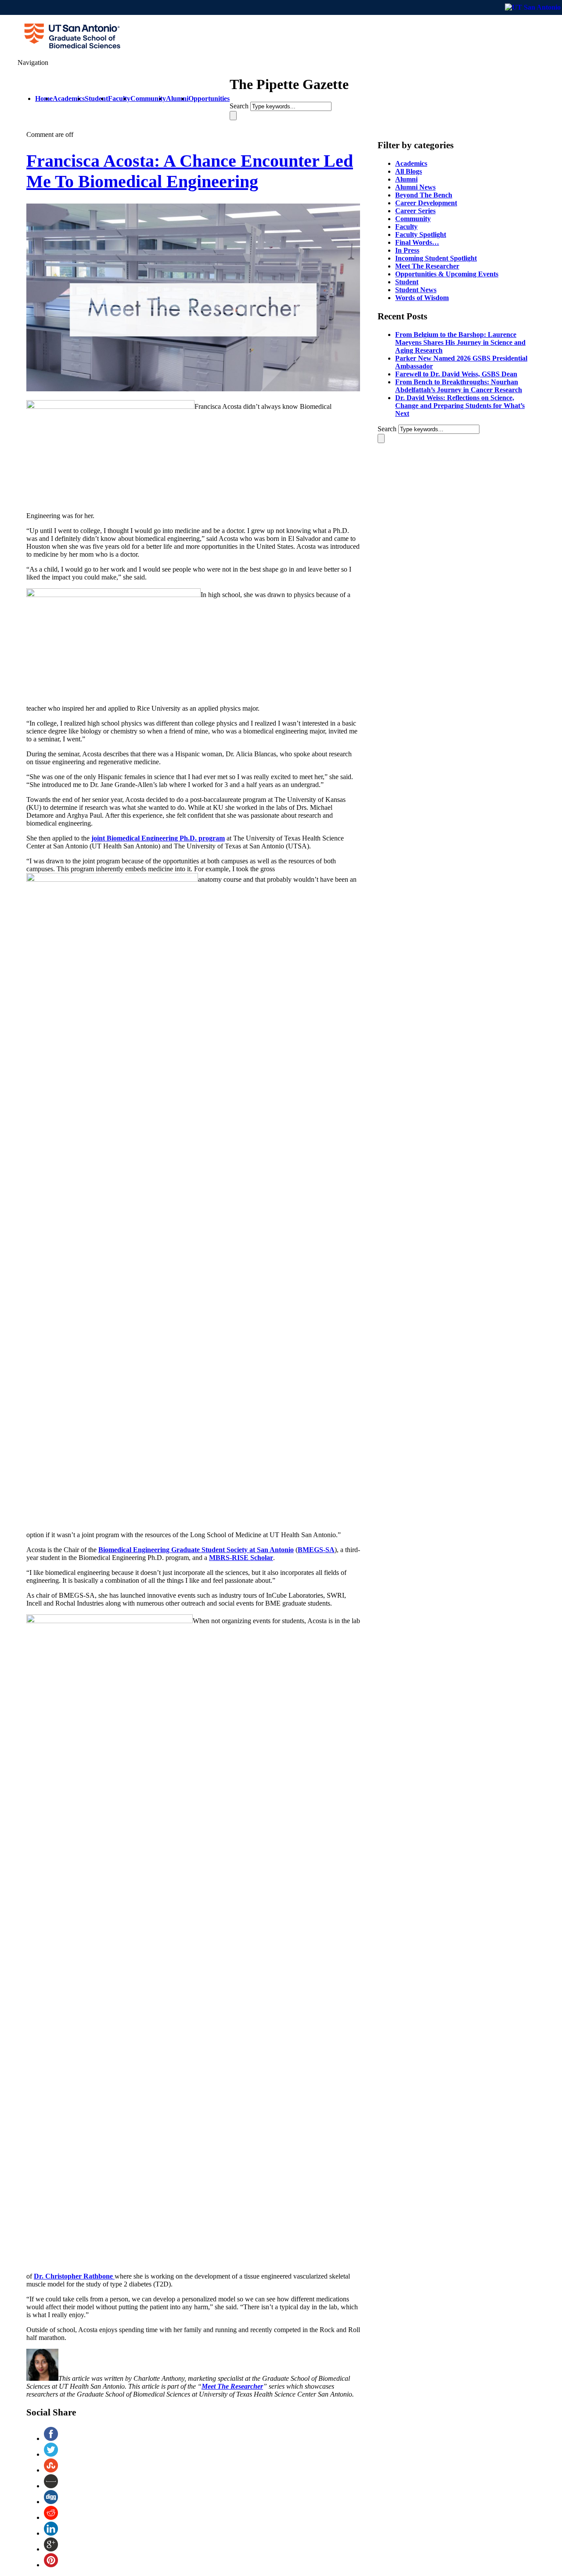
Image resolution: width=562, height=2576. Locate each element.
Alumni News (415, 187)
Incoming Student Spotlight (436, 258)
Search (239, 106)
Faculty (406, 227)
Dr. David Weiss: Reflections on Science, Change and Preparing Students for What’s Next (460, 406)
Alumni (406, 179)
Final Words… (417, 242)
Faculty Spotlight (421, 234)
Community (413, 219)
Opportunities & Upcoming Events (447, 274)
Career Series (415, 211)
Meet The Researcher (232, 2386)
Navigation (33, 63)
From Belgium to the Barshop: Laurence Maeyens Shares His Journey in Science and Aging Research (460, 342)
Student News (416, 290)
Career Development (426, 203)
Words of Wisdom (422, 298)
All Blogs (409, 171)
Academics (411, 163)
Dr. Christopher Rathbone (74, 2276)
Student (407, 282)
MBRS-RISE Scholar (241, 1558)
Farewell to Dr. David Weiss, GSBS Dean (456, 374)
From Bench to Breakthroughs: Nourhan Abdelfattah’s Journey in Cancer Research (459, 386)
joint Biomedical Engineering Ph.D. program (158, 838)
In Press (407, 250)
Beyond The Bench (424, 195)
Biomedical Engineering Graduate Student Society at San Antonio (196, 1550)
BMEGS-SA (316, 1550)
